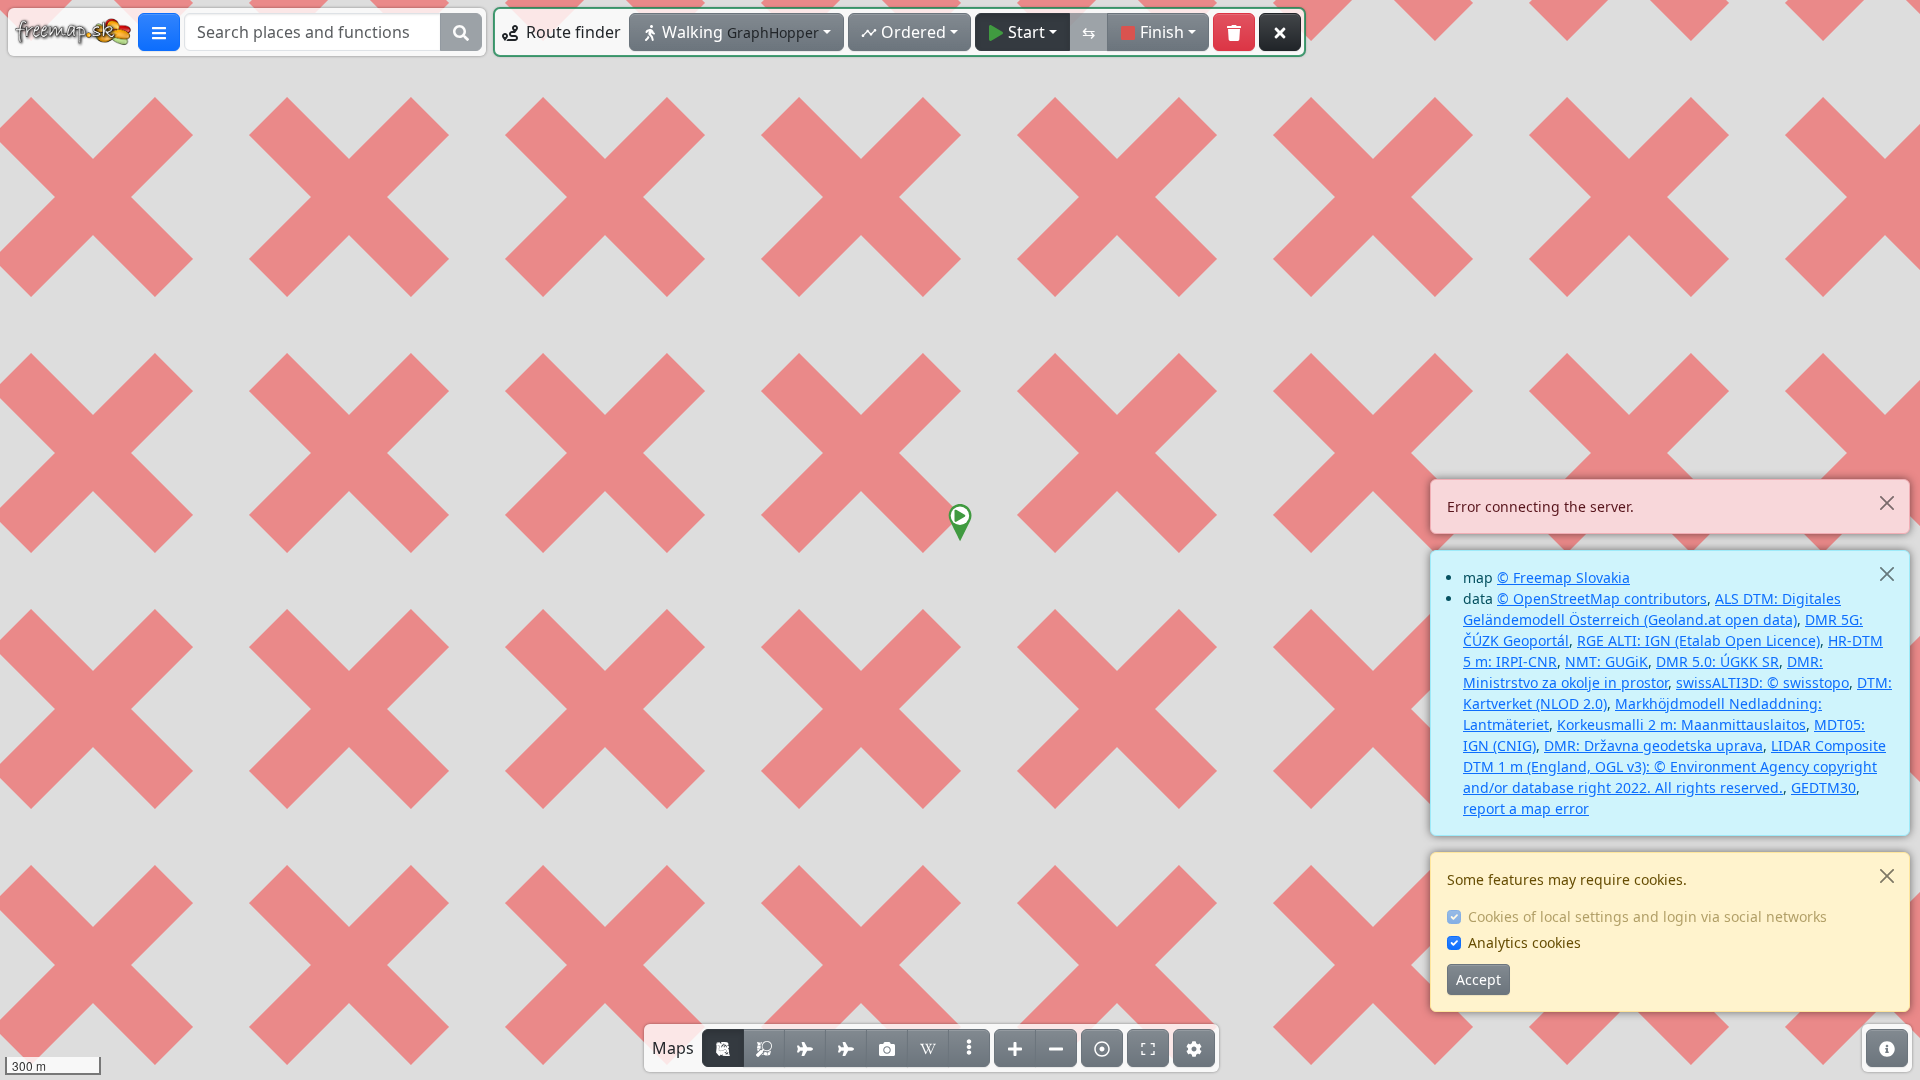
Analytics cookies (1524, 942)
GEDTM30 (1823, 787)
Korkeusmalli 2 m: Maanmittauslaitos (1681, 724)
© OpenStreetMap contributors (1602, 598)
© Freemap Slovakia (1563, 577)
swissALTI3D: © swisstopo (1762, 682)
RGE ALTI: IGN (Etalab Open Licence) (1698, 640)
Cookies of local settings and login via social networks (1647, 916)
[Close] (1886, 502)
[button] (960, 523)
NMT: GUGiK (1606, 661)
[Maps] (969, 1048)
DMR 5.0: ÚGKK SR (1717, 661)
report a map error (1526, 808)
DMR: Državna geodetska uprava (1653, 745)
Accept (1478, 979)
